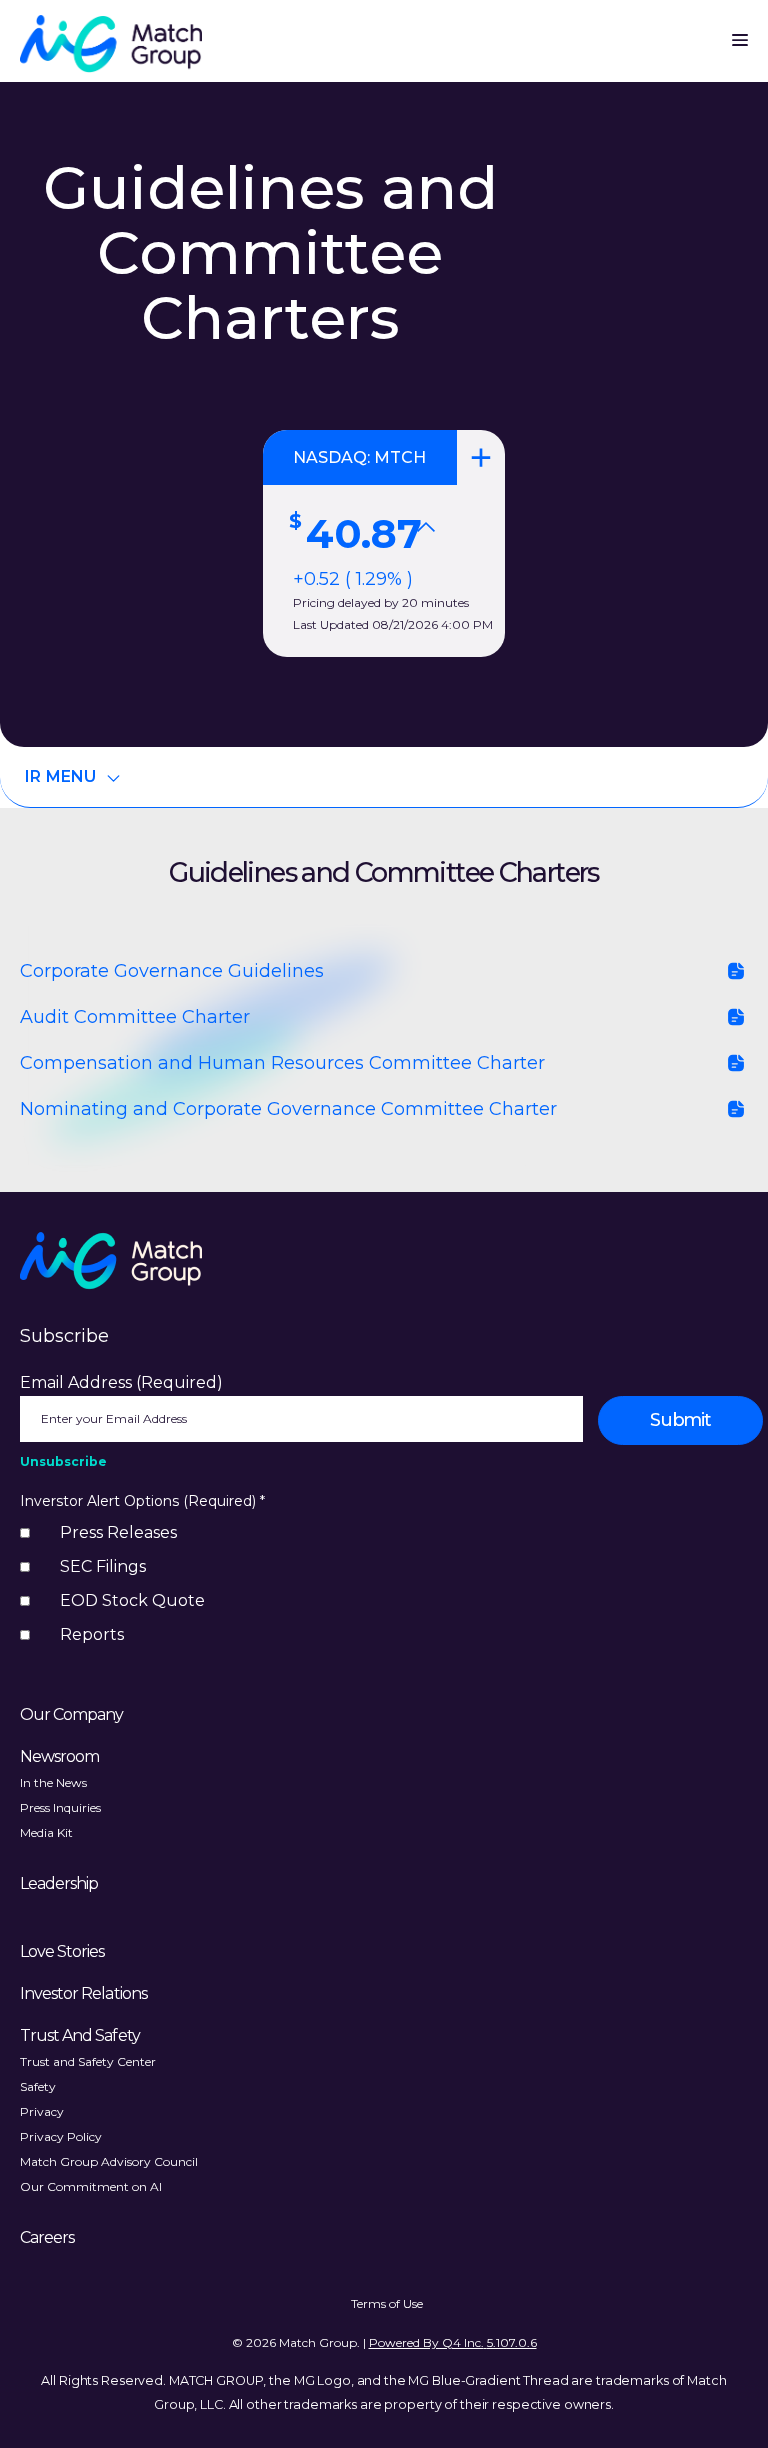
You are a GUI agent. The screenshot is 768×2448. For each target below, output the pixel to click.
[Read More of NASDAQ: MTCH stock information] (384, 543)
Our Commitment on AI (91, 2186)
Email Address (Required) (121, 1382)
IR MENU (61, 776)
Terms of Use (387, 2303)
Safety (38, 2086)
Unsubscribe (63, 1461)
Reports (92, 1634)
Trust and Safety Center (88, 2061)
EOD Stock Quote (132, 1600)
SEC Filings (103, 1566)
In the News (53, 1782)
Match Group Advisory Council (109, 2161)
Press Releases (118, 1532)
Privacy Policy (61, 2136)
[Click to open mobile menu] (740, 35)
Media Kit (46, 1832)
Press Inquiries (60, 1807)
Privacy (42, 2111)
